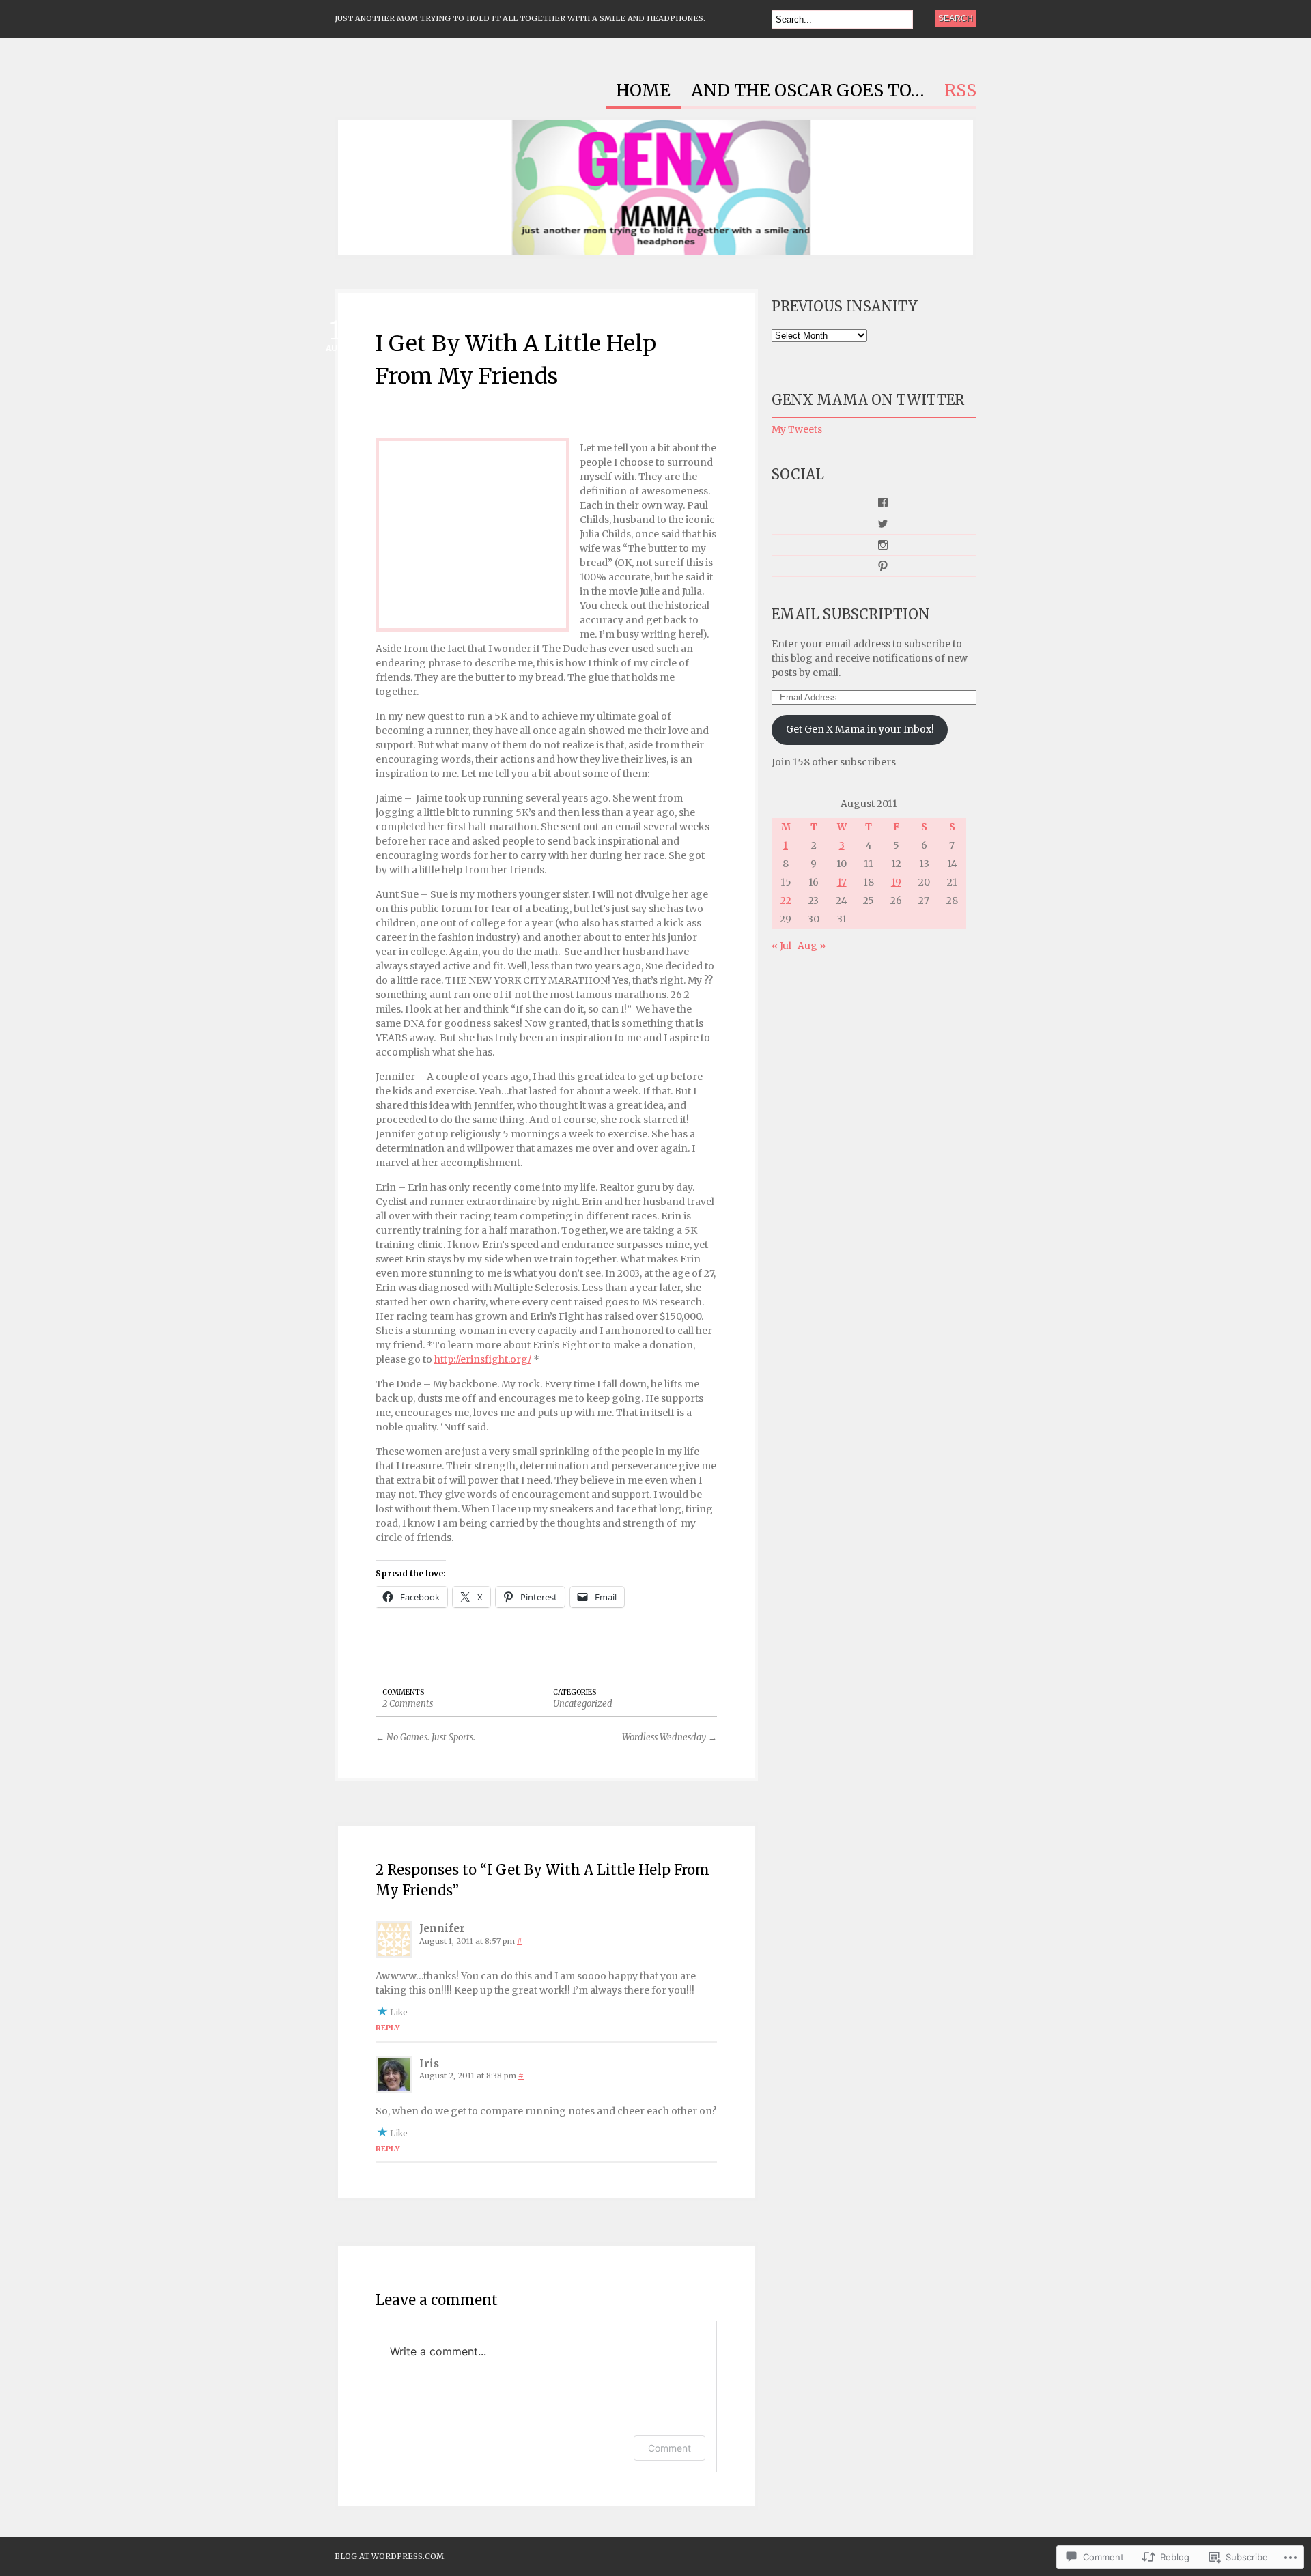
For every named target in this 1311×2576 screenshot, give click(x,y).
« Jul (781, 946)
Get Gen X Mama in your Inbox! (860, 729)
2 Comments (408, 1704)
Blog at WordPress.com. (390, 2556)
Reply (387, 2028)
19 (896, 882)
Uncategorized (583, 1704)
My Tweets (797, 429)
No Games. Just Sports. (425, 1737)
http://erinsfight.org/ (483, 1359)
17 (842, 882)
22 (786, 901)
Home (643, 91)
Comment (669, 2448)
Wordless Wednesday (669, 1737)
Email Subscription (851, 614)
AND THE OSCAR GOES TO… (807, 91)
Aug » (812, 946)
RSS (960, 91)
